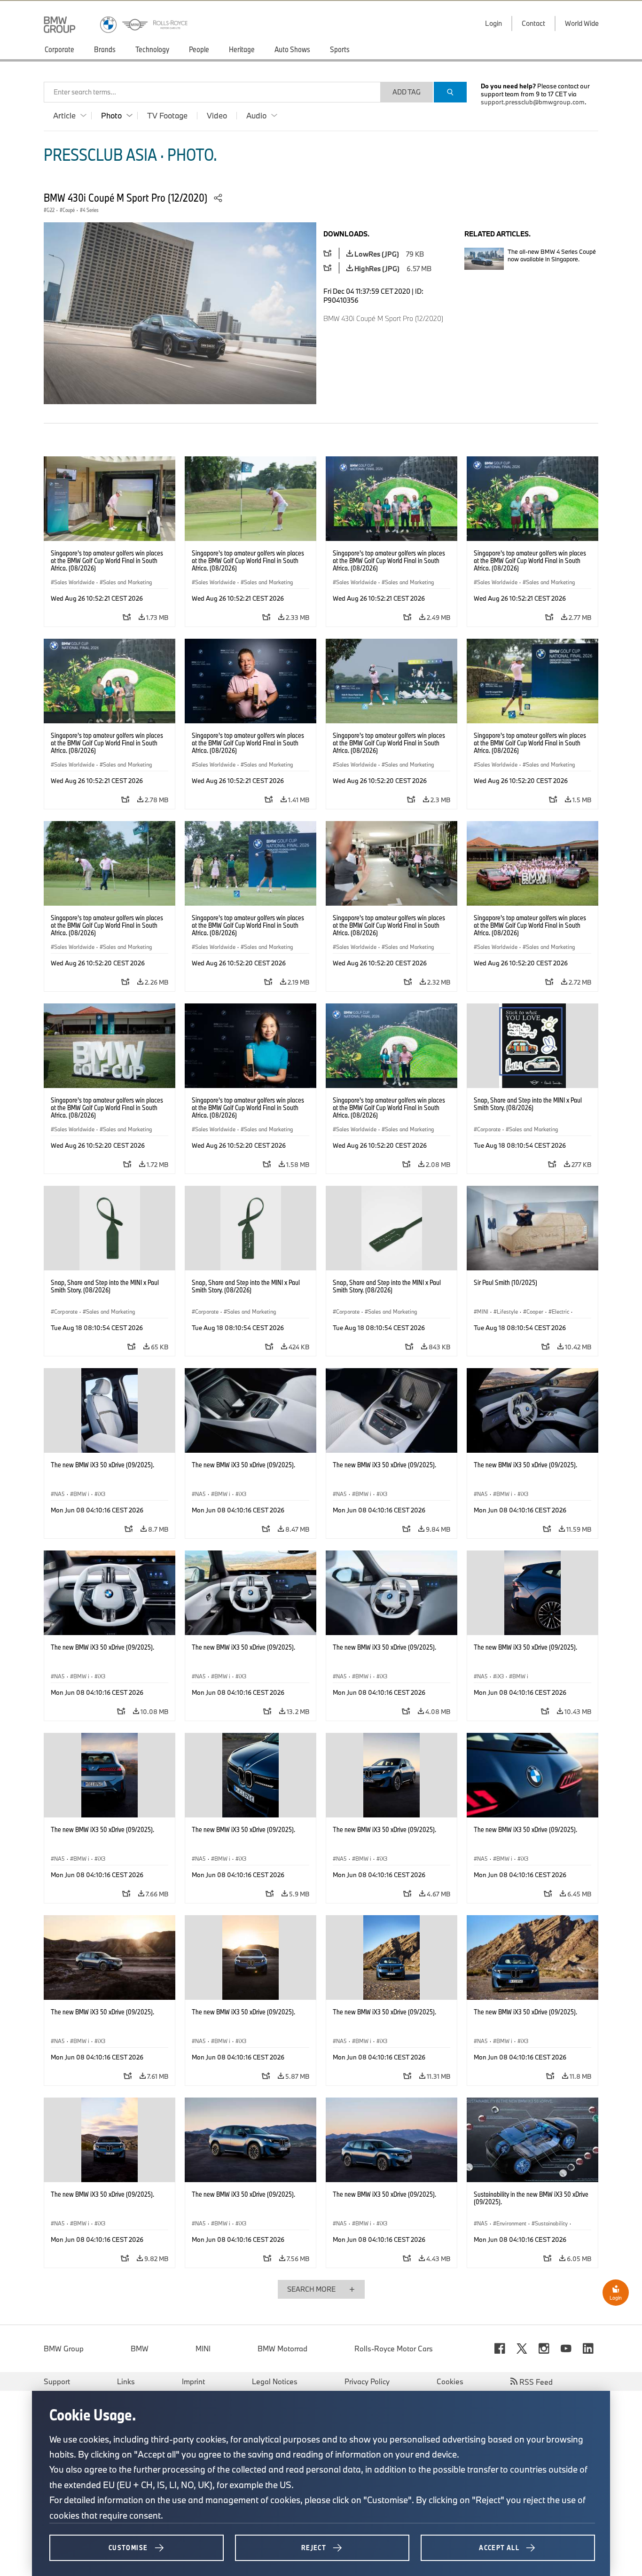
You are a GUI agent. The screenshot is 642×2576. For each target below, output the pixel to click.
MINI (203, 2349)
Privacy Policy (367, 2381)
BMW (140, 2349)
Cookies (450, 2381)
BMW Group (64, 2349)
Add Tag (407, 92)
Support (57, 2381)
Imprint (193, 2381)
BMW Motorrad (282, 2349)
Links (126, 2381)
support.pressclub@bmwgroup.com (533, 102)
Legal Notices (275, 2381)
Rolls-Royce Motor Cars (394, 2349)
